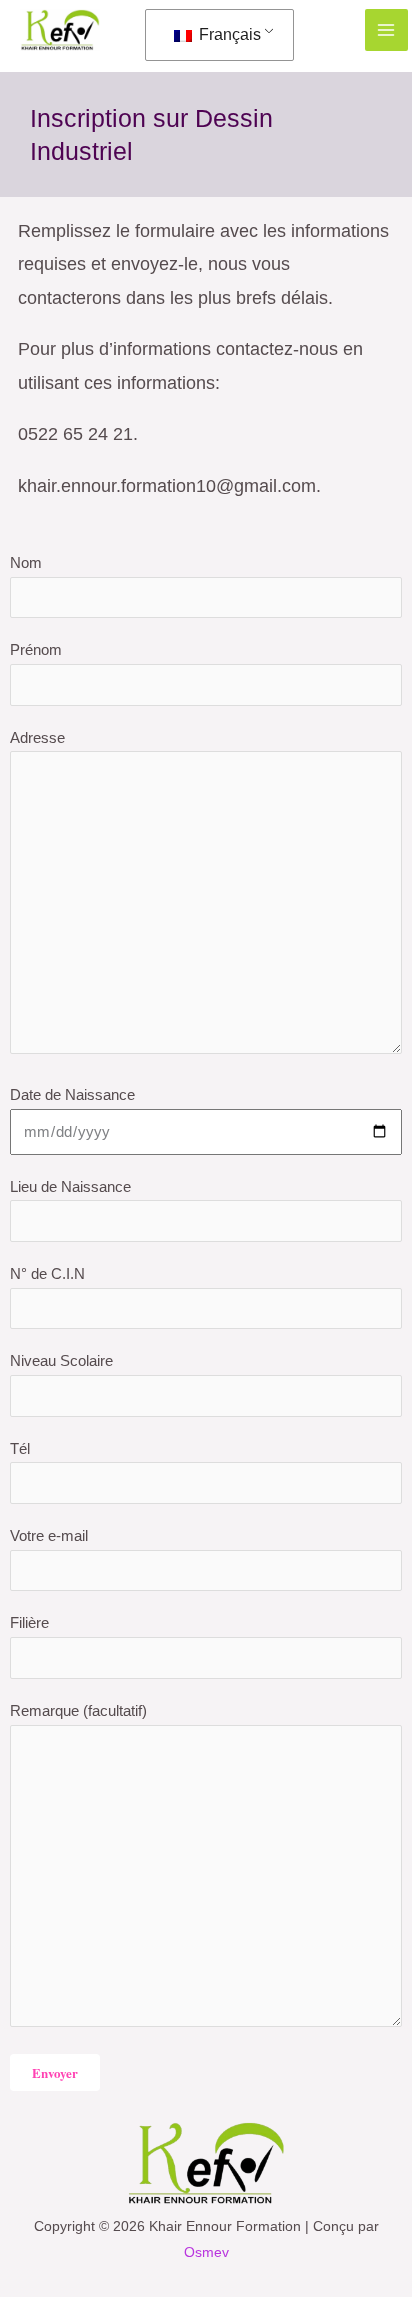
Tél (20, 1448)
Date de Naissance (72, 1094)
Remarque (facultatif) (78, 1710)
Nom (26, 562)
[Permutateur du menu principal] (386, 30)
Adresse (37, 737)
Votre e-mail (49, 1535)
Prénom (36, 649)
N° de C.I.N (47, 1273)
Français (228, 34)
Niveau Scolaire (61, 1360)
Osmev (206, 2252)
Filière (29, 1622)
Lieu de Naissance (70, 1186)
